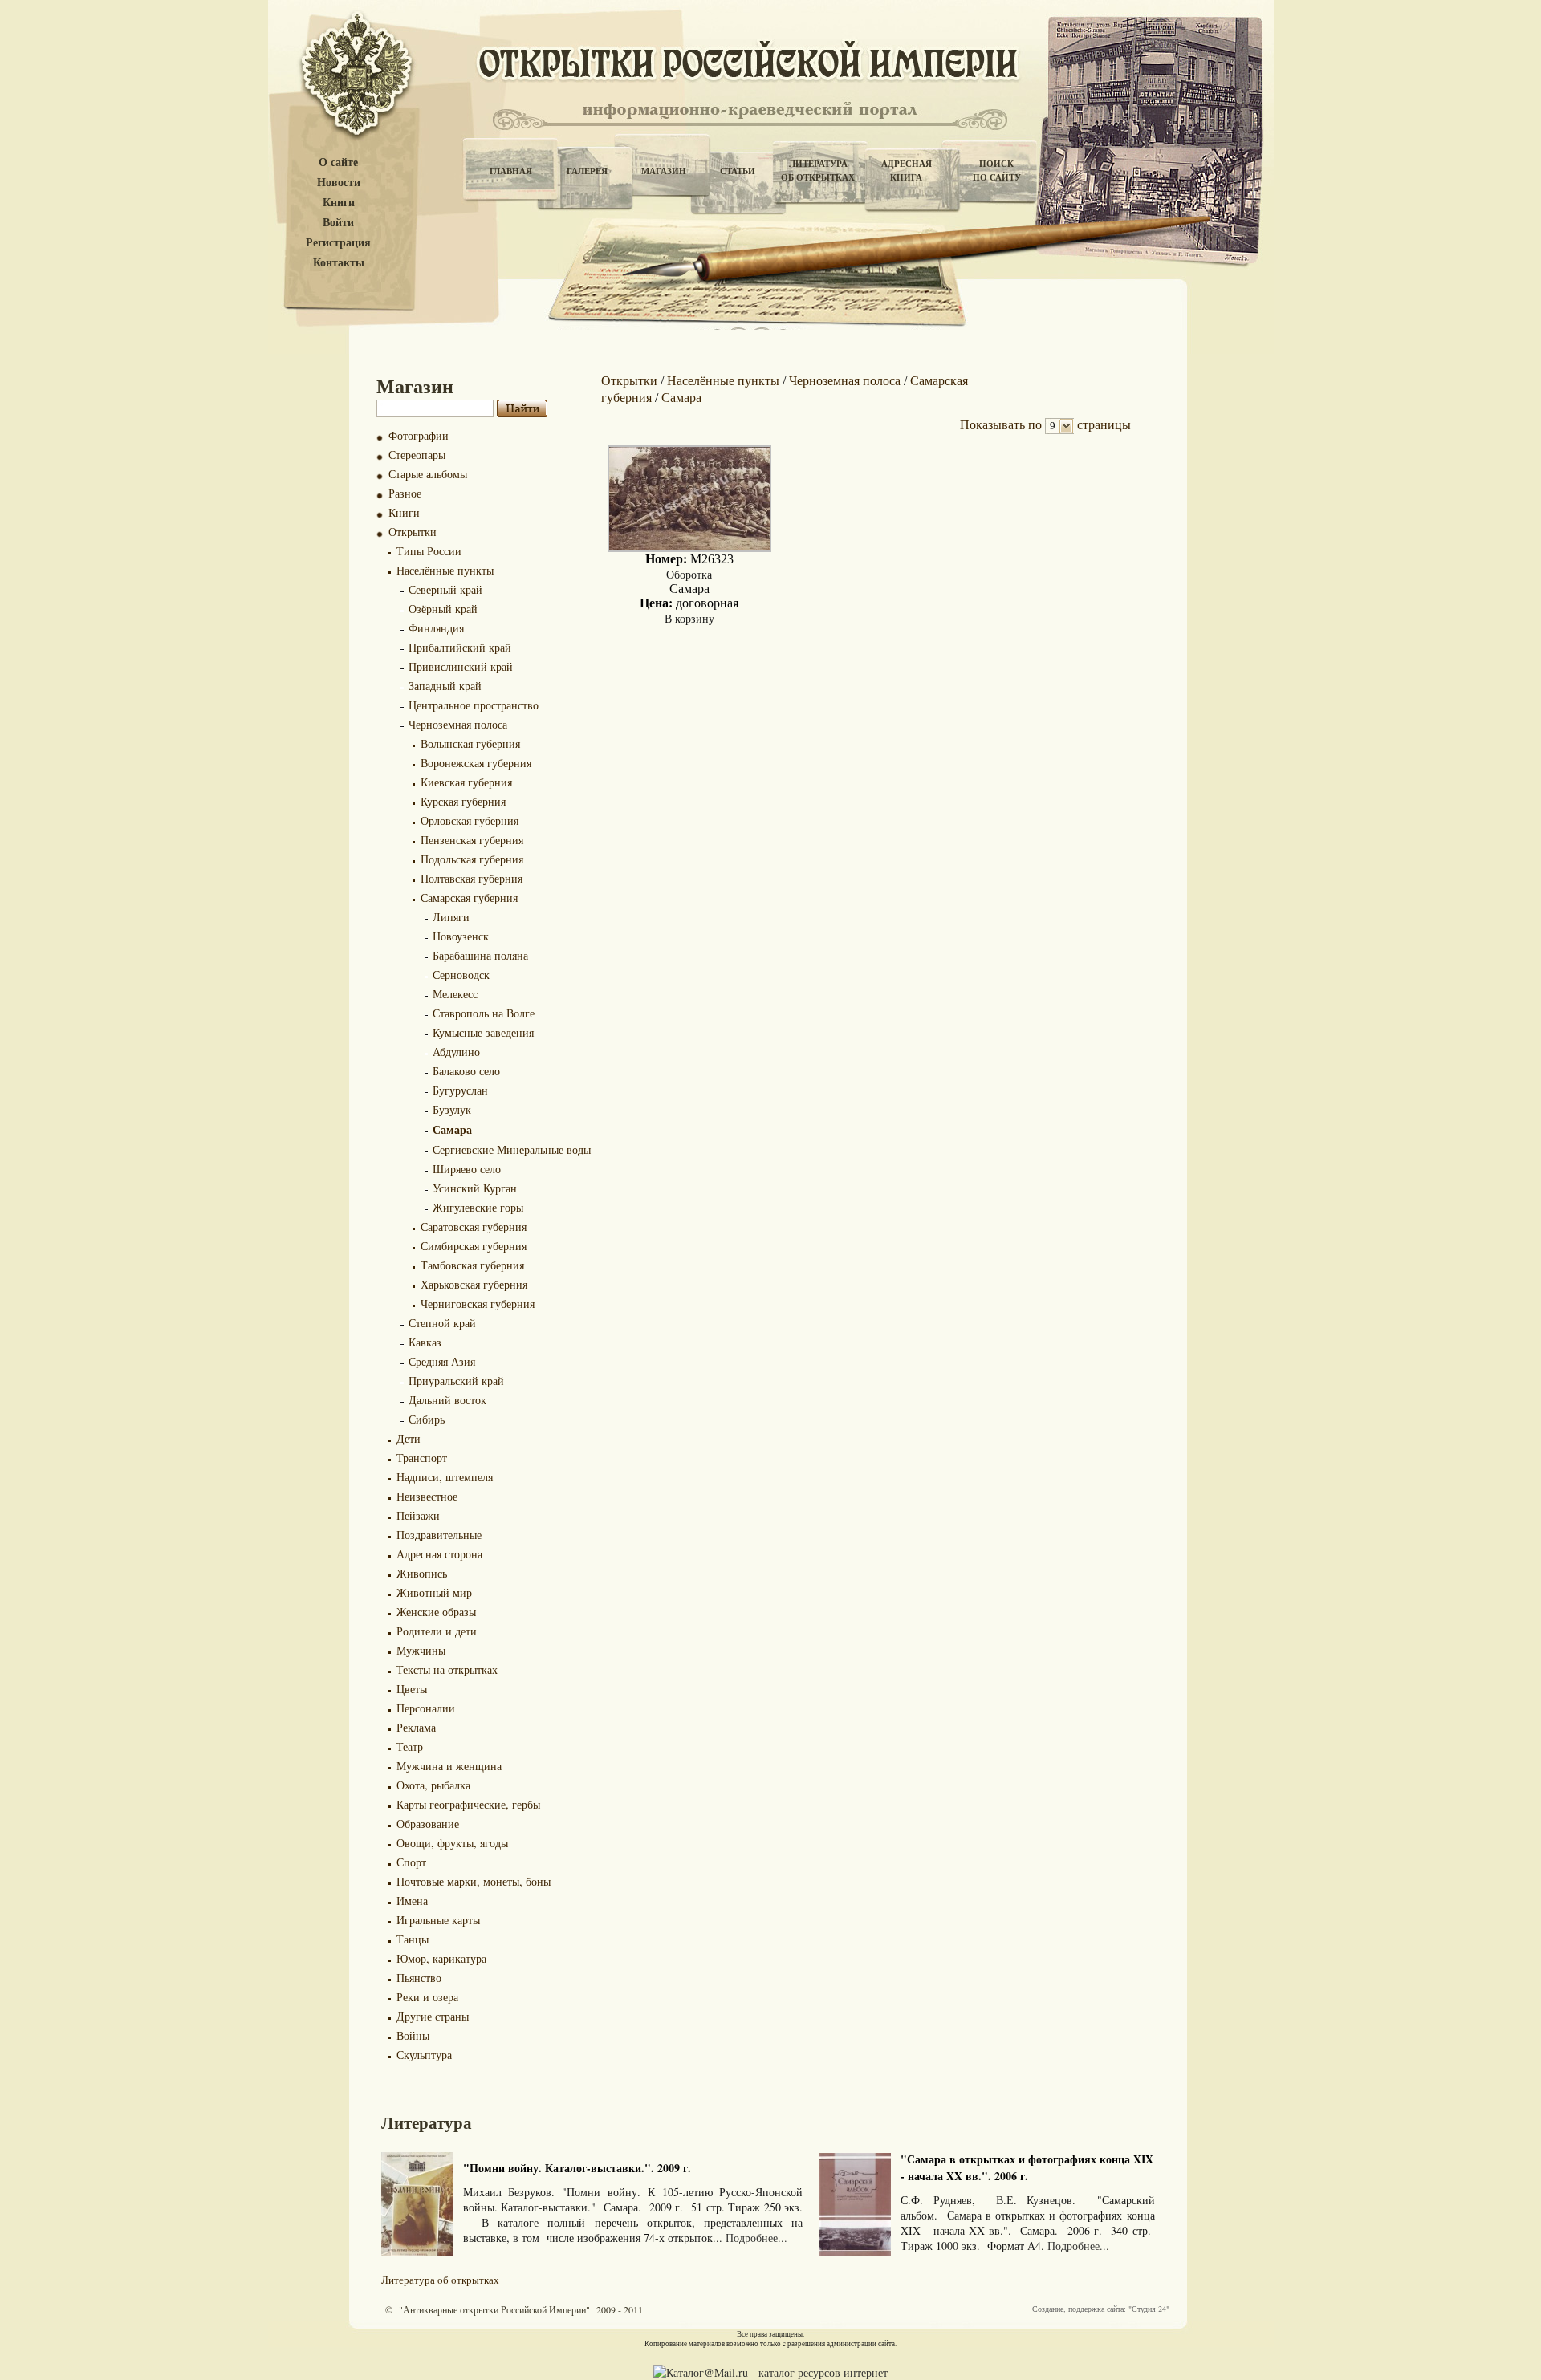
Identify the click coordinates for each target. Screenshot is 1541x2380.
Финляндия (436, 628)
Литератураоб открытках (818, 171)
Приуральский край (456, 1381)
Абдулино (456, 1052)
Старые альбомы (428, 474)
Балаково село (466, 1071)
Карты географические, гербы (468, 1804)
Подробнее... (756, 2238)
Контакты (339, 263)
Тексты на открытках (447, 1669)
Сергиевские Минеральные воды (512, 1149)
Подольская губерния (472, 859)
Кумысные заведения (483, 1032)
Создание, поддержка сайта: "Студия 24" (1101, 2309)
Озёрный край (443, 609)
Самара (452, 1129)
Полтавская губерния (472, 878)
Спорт (411, 1862)
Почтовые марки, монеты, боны (474, 1881)
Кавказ (425, 1342)
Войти (338, 223)
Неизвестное (427, 1496)
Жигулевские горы (478, 1207)
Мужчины (421, 1650)
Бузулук (452, 1109)
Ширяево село (467, 1169)
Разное (405, 493)
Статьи (738, 171)
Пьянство (419, 1978)
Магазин (664, 171)
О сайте (338, 162)
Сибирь (427, 1419)
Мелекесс (455, 994)
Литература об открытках (440, 2280)
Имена (412, 1901)
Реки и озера (427, 1997)
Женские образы (436, 1612)
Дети (409, 1438)
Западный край (445, 686)
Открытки (413, 532)
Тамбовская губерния (472, 1265)
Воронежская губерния (476, 763)
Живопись (422, 1573)
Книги (339, 203)
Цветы (412, 1689)
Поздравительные (439, 1535)
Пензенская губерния (472, 840)
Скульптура (424, 2055)
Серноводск (461, 975)
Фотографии (419, 435)
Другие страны (433, 2016)
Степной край (442, 1323)
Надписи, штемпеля (445, 1477)
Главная (511, 171)
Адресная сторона (439, 1554)
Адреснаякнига (907, 171)
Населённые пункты (445, 570)
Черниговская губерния (478, 1304)
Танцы (413, 1939)
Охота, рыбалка (433, 1785)
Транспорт (422, 1458)
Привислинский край (461, 666)
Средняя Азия (442, 1361)
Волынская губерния (470, 743)
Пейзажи (418, 1515)
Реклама (416, 1727)
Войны (413, 2035)
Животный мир (434, 1592)
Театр (410, 1746)
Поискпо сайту (997, 171)
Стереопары (417, 455)
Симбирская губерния (474, 1246)
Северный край (445, 589)
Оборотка (689, 574)
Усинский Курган (475, 1188)
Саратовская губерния (474, 1227)
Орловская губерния (470, 820)
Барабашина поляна (480, 955)
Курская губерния (463, 801)
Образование (428, 1824)
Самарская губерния (469, 898)
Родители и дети (437, 1631)
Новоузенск (461, 936)
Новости (339, 183)
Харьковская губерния (474, 1284)
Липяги (451, 917)
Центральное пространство (474, 705)
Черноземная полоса (458, 724)
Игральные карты (438, 1920)
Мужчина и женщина (449, 1766)
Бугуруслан (460, 1090)
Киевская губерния (466, 782)
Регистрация (338, 243)
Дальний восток (447, 1400)
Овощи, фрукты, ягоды (452, 1843)
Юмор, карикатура (441, 1958)
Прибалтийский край (460, 647)
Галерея (587, 171)
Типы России (429, 551)
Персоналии (426, 1708)
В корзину (689, 618)
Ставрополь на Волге (484, 1013)
